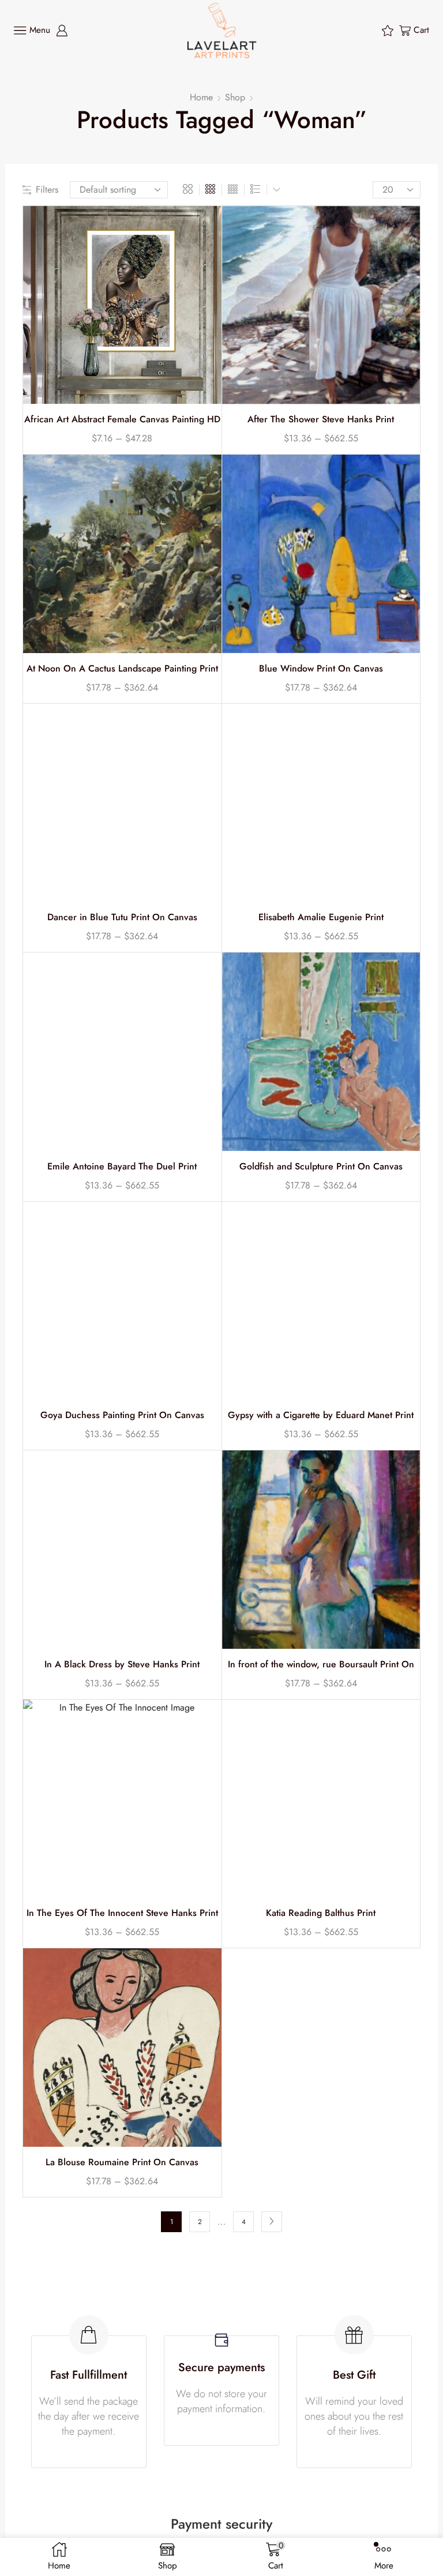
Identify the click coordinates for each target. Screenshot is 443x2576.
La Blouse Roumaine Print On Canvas (122, 2162)
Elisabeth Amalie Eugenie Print (321, 917)
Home (201, 97)
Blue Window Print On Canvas (321, 669)
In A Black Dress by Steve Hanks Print (122, 1664)
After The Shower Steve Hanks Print (321, 419)
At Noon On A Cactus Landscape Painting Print (122, 669)
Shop (235, 97)
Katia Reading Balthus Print (321, 1913)
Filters (47, 190)
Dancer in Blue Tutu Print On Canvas (122, 917)
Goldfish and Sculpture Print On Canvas (321, 1167)
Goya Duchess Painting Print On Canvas (122, 1415)
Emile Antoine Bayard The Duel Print (122, 1167)
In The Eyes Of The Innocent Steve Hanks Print (122, 1913)
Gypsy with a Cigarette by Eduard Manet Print (321, 1415)
